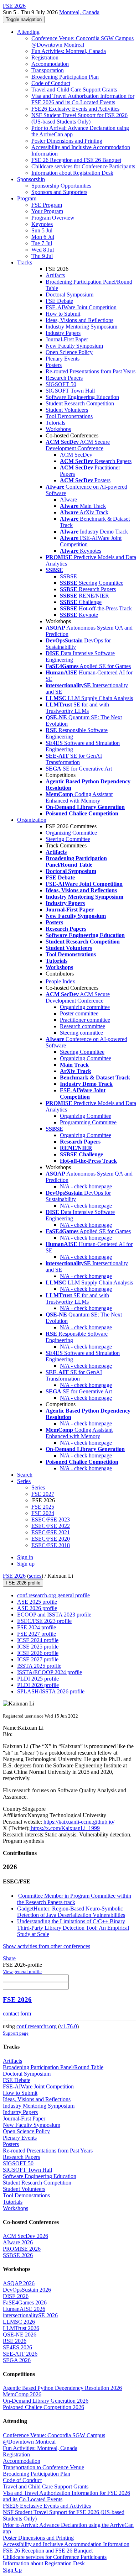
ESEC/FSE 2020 (51, 1539)
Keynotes (42, 224)
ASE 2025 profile (37, 1602)
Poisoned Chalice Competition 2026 (43, 2407)
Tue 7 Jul (42, 243)
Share (9, 1958)
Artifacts (55, 275)
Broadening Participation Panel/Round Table (53, 2067)
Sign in (25, 1557)
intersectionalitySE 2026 (30, 2315)
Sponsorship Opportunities (61, 186)
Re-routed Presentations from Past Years (91, 371)
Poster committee (79, 1013)
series (35, 1576)
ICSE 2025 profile (38, 1647)
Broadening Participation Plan (65, 77)
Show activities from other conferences (47, 1946)
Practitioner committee (85, 1020)
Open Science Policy (69, 352)
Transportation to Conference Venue (43, 2467)
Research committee (83, 1026)
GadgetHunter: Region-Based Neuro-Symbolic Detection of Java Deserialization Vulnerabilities (71, 1912)
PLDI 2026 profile (38, 1685)
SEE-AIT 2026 (20, 2354)
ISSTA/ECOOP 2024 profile (50, 1672)
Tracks (25, 262)
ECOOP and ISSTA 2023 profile (54, 1615)
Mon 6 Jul (43, 237)
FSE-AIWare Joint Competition (81, 307)
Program (27, 198)
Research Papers (64, 378)
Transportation (48, 70)
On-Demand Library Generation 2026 (46, 2401)
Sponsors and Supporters (59, 192)
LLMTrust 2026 (21, 2328)
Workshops (58, 429)
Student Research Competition (80, 403)
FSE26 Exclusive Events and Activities (75, 109)
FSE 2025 (43, 1507)
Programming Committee (88, 1122)
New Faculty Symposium (74, 346)
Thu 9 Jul (42, 256)
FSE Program (47, 205)
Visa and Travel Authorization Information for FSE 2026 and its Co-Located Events (83, 99)
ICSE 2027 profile (38, 1659)
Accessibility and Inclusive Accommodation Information (66, 2544)
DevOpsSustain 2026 (27, 2290)
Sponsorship (31, 179)
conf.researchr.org (37, 2026)
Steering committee (81, 1033)
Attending (28, 32)
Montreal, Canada (79, 12)
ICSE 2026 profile (38, 1653)
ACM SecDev (76, 455)
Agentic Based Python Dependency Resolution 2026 (62, 2388)
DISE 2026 (16, 2296)
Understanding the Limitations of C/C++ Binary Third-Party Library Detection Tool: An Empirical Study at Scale (73, 1928)
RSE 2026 (15, 2341)
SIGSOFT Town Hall (70, 391)
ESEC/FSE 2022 (51, 1526)
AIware (68, 500)
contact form (17, 2014)
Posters (54, 365)
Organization (32, 820)
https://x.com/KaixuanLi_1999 (65, 1828)
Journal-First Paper (67, 339)
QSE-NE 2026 (20, 2335)
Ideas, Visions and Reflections (79, 320)
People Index (60, 981)
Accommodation (50, 64)
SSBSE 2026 (18, 2255)
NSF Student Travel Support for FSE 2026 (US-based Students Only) (79, 118)
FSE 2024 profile (37, 1627)
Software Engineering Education (82, 397)
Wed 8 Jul (43, 250)
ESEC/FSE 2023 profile (44, 1621)
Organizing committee (85, 1007)
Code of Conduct (51, 83)
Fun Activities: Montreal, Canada (69, 51)
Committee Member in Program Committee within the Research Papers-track (74, 1899)
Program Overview (53, 218)
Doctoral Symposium (69, 295)
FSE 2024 (43, 1513)
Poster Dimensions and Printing (67, 141)
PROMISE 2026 (22, 2249)
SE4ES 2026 (17, 2347)
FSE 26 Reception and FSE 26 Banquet (76, 160)
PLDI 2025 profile (38, 1679)
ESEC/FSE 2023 (51, 1520)
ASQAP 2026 (19, 2283)
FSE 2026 (14, 1576)
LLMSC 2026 (19, 2322)
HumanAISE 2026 (24, 2309)
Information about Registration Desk (72, 173)
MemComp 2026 (22, 2394)
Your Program (47, 211)
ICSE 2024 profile (38, 1640)
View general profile (22, 1972)
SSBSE (68, 576)
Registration (45, 57)
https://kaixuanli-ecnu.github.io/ (78, 1822)
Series (38, 1487)
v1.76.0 (68, 2026)
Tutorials (55, 423)
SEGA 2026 (17, 2360)
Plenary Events (63, 359)
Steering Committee (68, 839)
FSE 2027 (43, 1494)
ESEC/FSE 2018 (51, 1545)
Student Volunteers (67, 410)
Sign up (26, 1564)
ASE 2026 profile (37, 1608)
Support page (16, 2033)
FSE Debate (59, 301)
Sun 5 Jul (42, 230)
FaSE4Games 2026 (25, 2302)
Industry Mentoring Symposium (81, 327)
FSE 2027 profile (37, 1634)
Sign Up (12, 2570)
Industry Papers (63, 333)
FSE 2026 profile (23, 1583)
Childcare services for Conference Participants (83, 166)
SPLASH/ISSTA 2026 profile (51, 1691)
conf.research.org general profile (53, 1595)
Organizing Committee (71, 833)
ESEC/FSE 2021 (51, 1532)
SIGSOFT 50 (61, 384)
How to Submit (63, 314)
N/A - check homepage (86, 1186)
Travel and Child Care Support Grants (74, 90)
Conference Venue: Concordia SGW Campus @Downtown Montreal (83, 41)
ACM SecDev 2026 (25, 2236)
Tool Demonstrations (69, 416)
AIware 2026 (18, 2242)
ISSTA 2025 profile (39, 1666)
